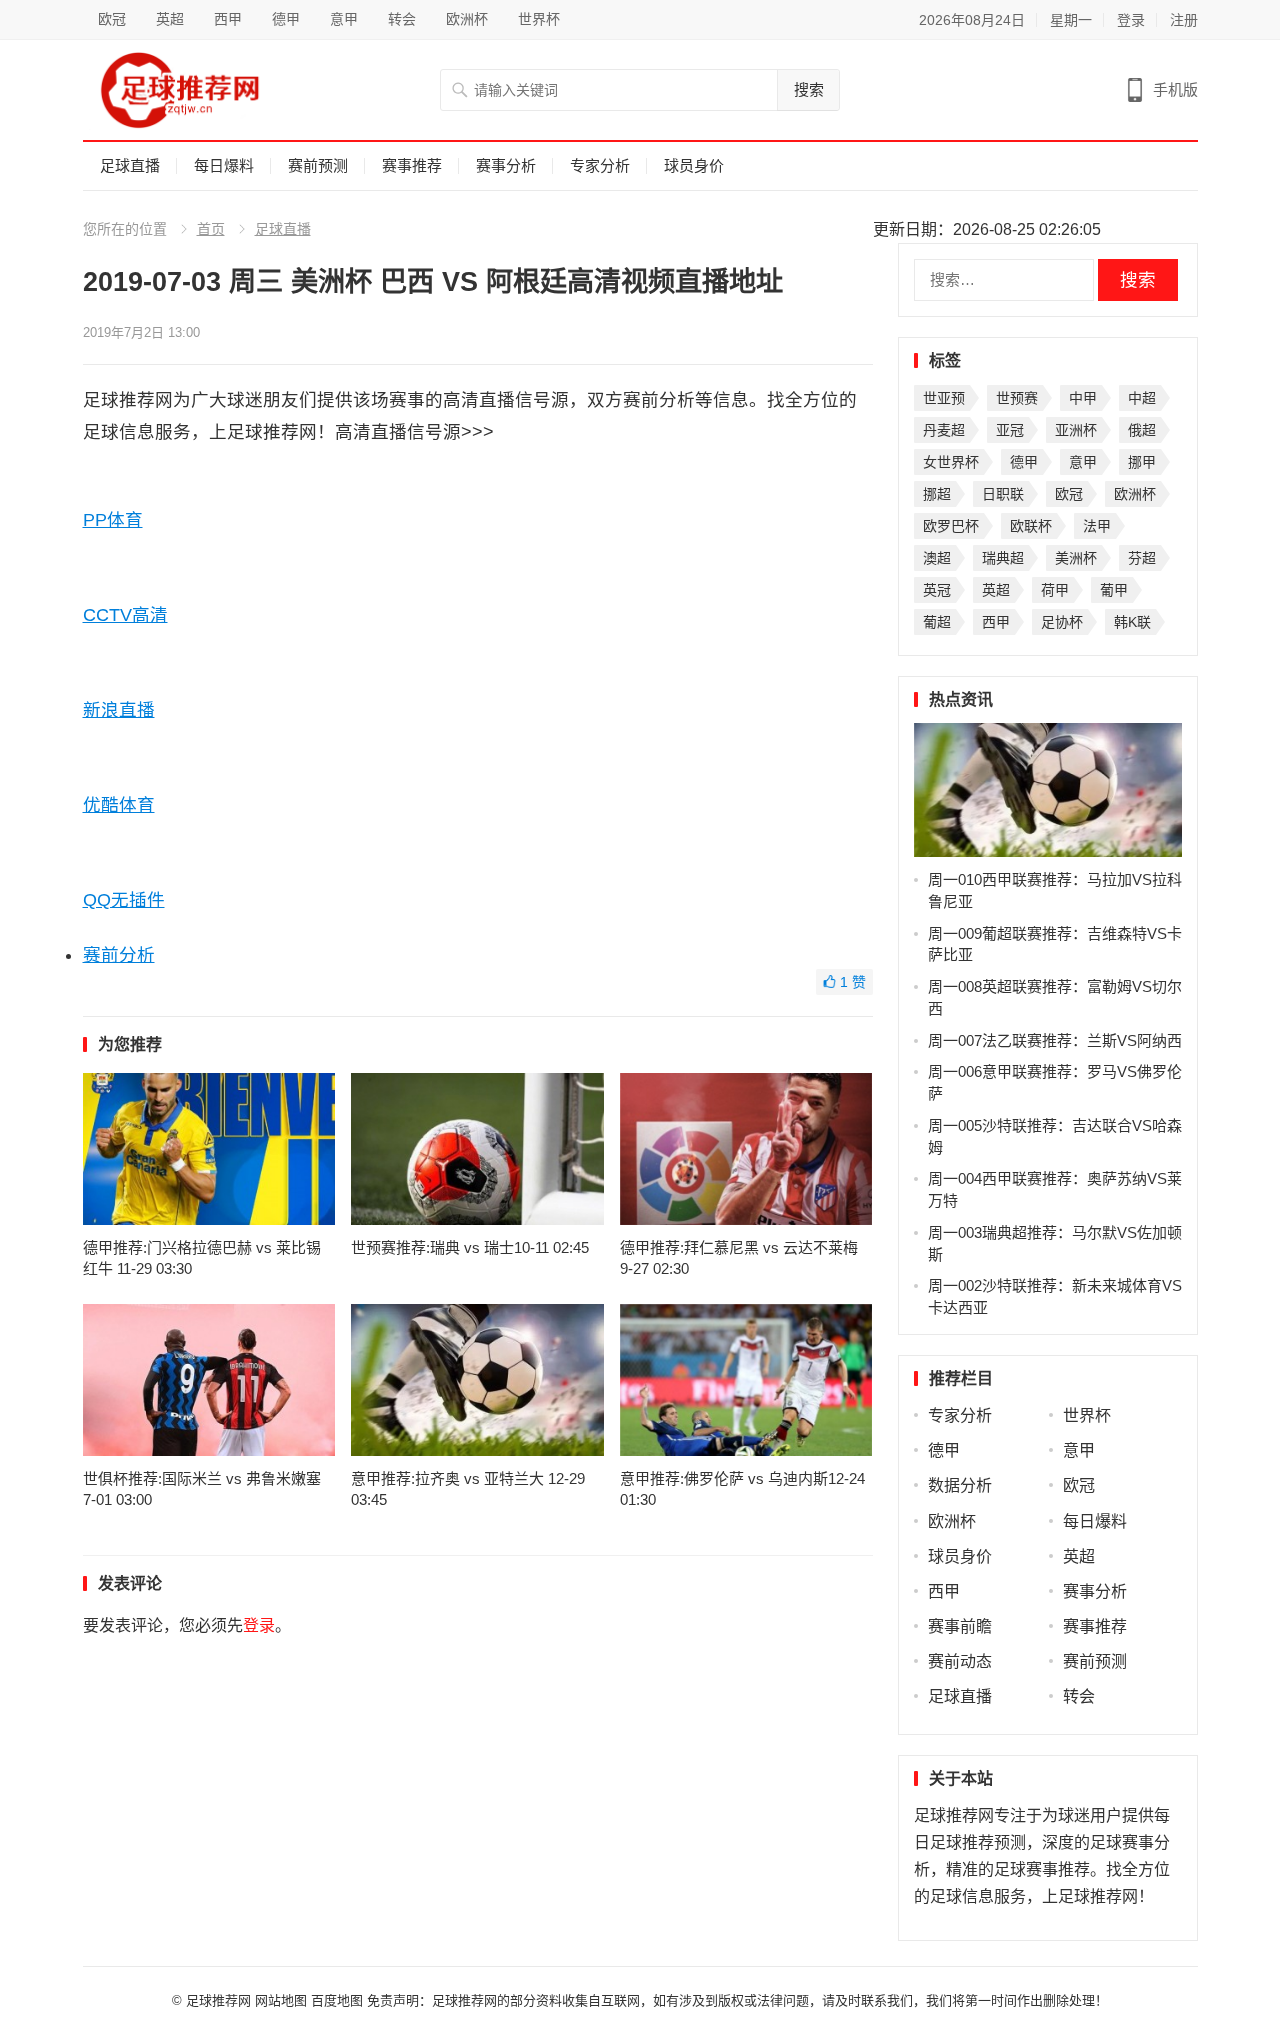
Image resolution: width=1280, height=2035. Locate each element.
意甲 (344, 19)
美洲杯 (1076, 558)
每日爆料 (224, 165)
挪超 (937, 494)
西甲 (228, 19)
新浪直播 (119, 710)
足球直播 (130, 165)
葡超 (937, 622)
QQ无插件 (124, 900)
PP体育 (113, 520)
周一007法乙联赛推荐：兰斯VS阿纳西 (1055, 1040)
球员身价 (694, 165)
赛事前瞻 (960, 1626)
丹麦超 (944, 430)
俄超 (1142, 430)
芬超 (1142, 558)
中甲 (1083, 398)
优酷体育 (119, 805)
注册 (1184, 20)
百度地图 (337, 2000)
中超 (1142, 398)
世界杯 (539, 19)
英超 (170, 19)
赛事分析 (506, 165)
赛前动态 (960, 1661)
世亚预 (944, 398)
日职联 (1003, 494)
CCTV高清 (125, 615)
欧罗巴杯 (951, 526)
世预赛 (1017, 398)
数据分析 (960, 1485)
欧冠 (112, 19)
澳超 (937, 558)
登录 (1131, 20)
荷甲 (1055, 590)
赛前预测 (318, 165)
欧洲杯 (467, 19)
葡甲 (1114, 590)
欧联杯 (1031, 526)
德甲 (286, 19)
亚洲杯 (1076, 430)
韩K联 (1132, 622)
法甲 (1097, 526)
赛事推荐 (412, 165)
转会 (402, 19)
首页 (211, 229)
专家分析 (600, 165)
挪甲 (1142, 462)
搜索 (809, 89)
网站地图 (281, 2000)
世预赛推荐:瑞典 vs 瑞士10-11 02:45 (470, 1247)
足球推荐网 (220, 2000)
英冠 (937, 590)
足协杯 (1062, 622)
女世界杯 (951, 462)
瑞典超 (1003, 558)
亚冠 (1010, 430)
